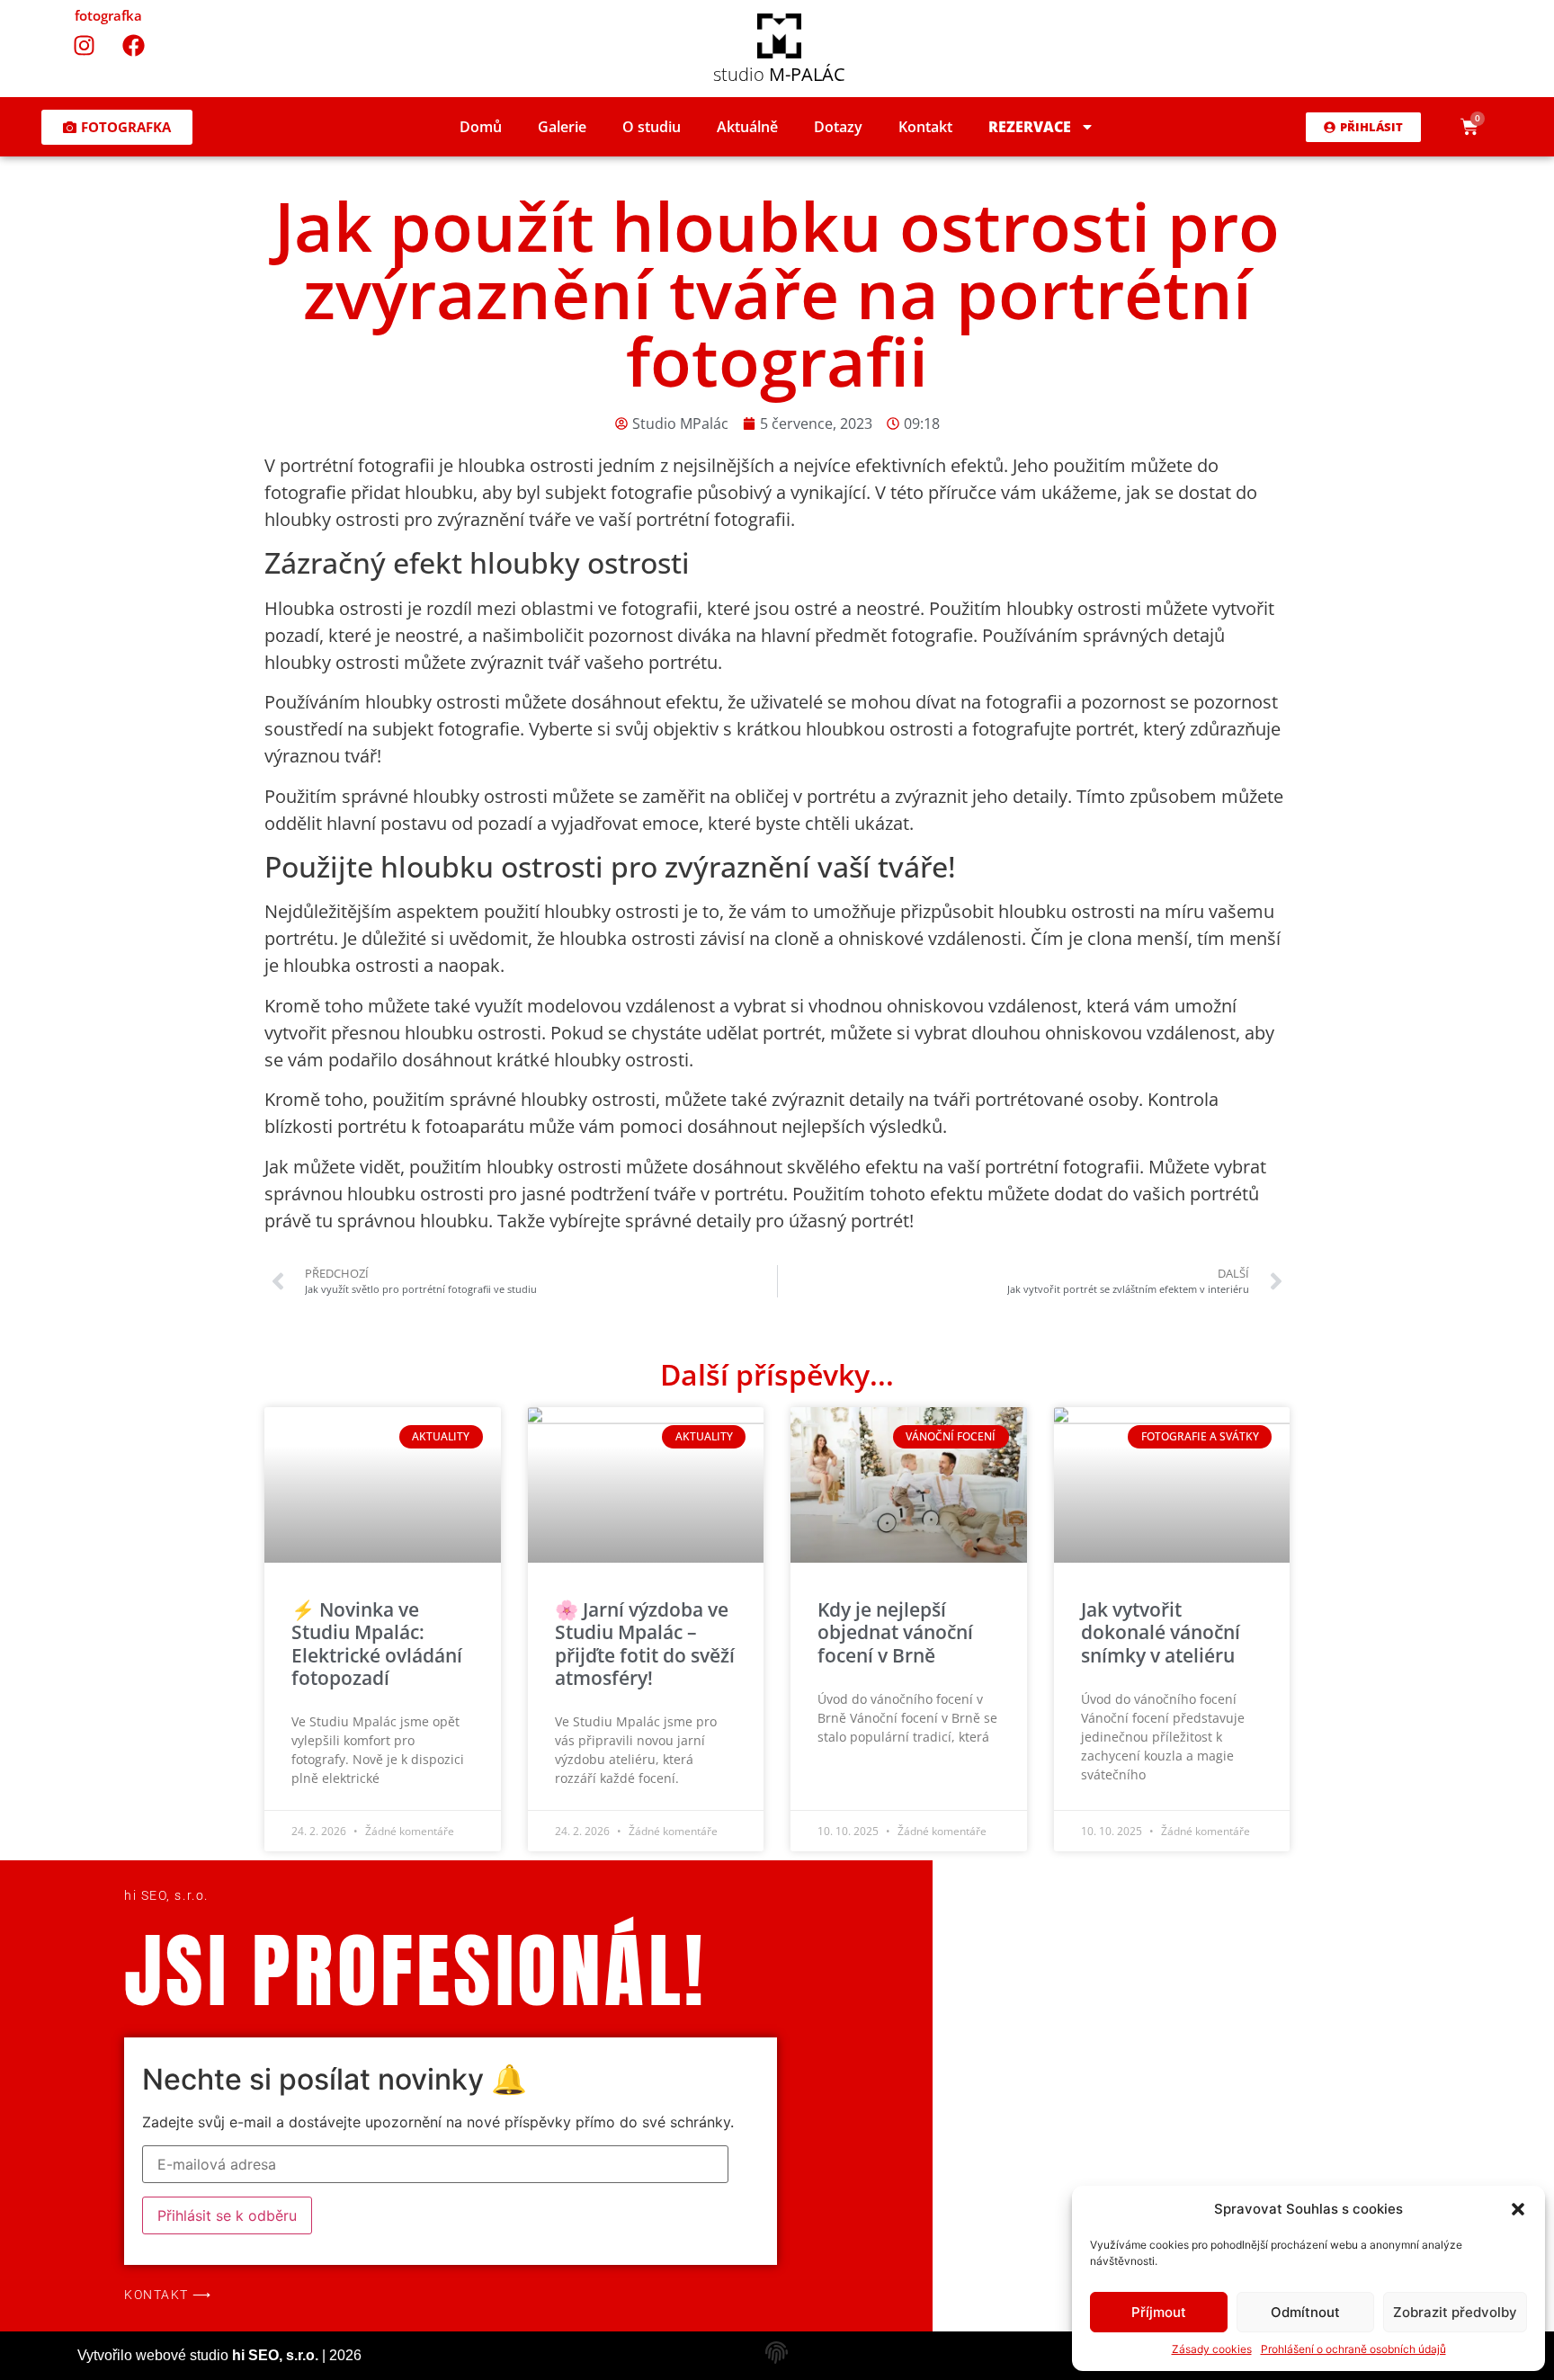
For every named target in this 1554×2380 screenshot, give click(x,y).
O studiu (652, 127)
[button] (1518, 2209)
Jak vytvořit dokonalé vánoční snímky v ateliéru (1161, 1632)
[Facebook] (133, 45)
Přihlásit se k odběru (227, 2215)
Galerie (562, 127)
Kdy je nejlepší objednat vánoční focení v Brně (895, 1632)
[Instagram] (84, 45)
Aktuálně (747, 127)
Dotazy (838, 127)
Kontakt (925, 127)
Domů (481, 127)
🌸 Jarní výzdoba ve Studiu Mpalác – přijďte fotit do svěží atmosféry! (645, 1644)
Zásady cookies (1212, 2349)
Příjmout (1159, 2312)
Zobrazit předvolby (1455, 2312)
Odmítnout (1305, 2312)
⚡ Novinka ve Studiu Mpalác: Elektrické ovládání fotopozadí (377, 1644)
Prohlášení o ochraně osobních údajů (1353, 2349)
